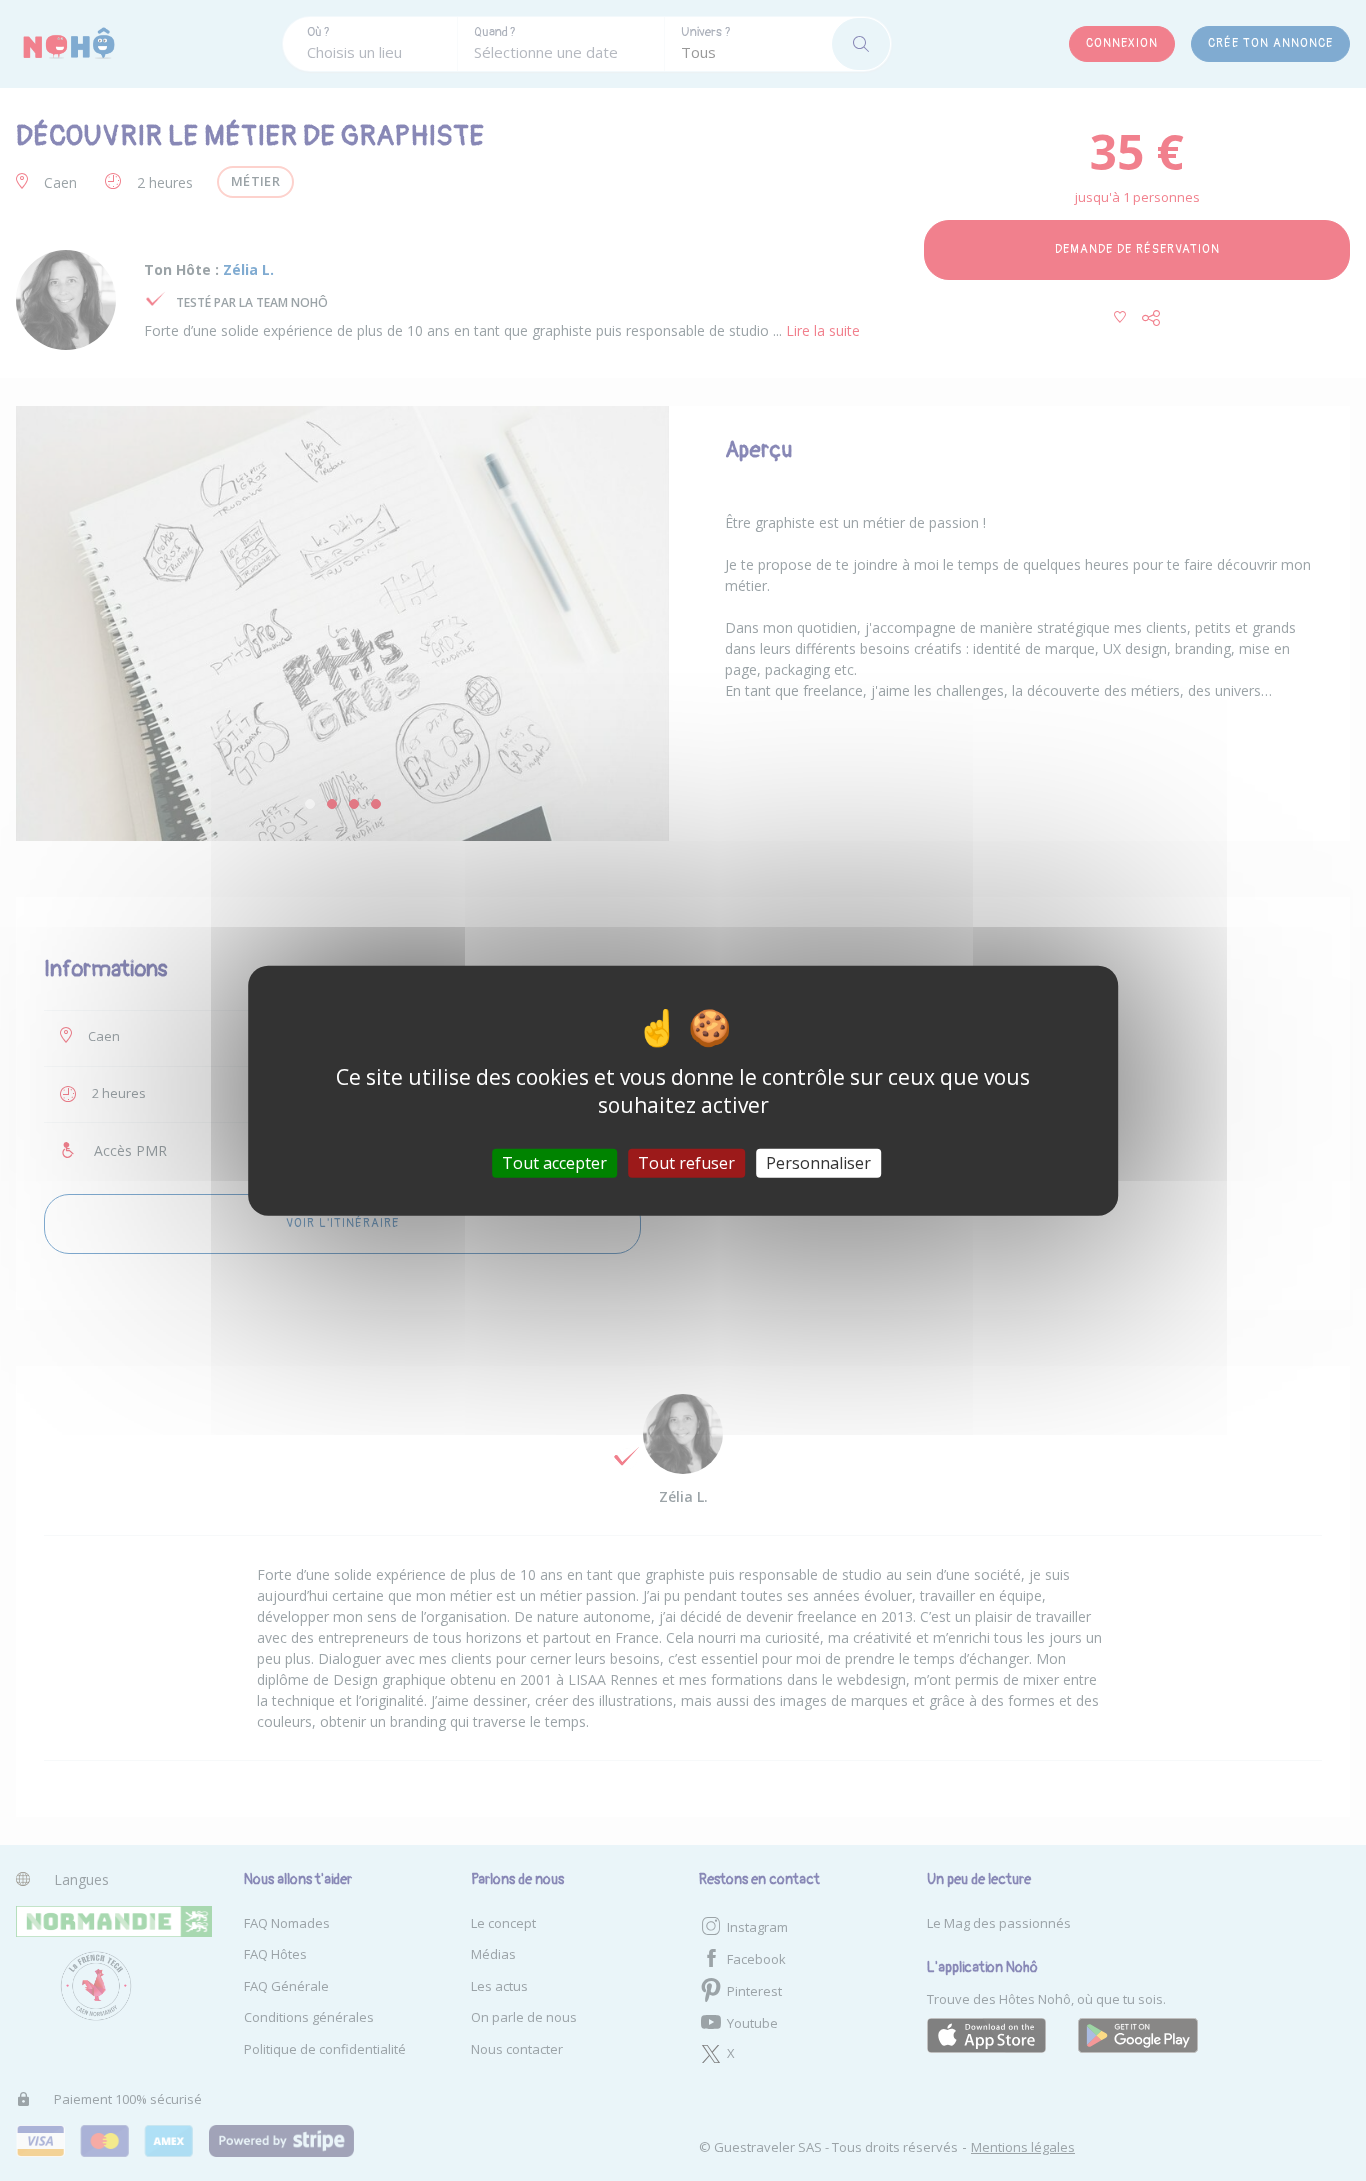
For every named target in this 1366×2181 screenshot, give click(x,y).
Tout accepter (554, 1163)
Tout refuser (686, 1163)
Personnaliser (818, 1163)
